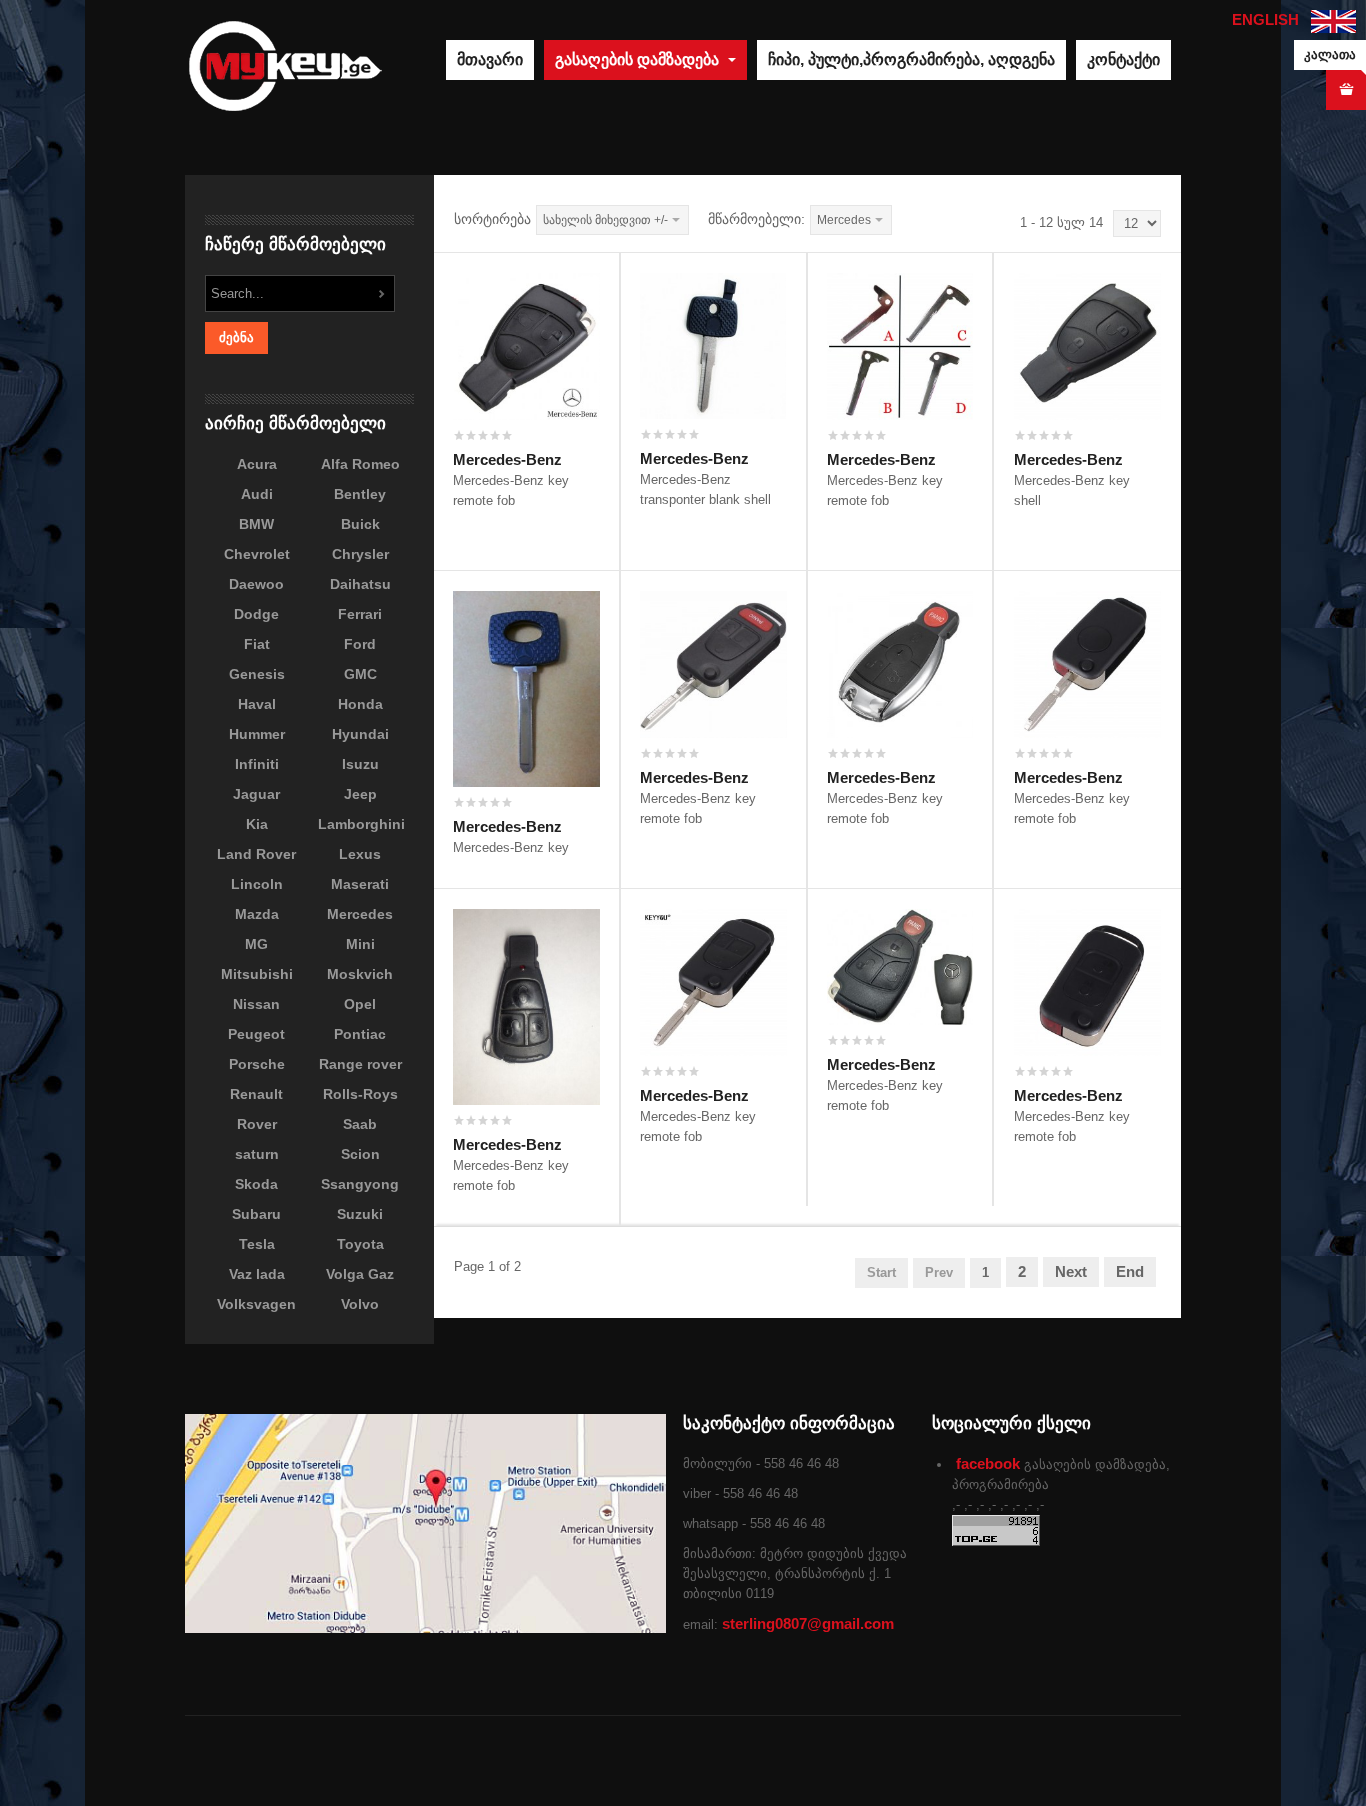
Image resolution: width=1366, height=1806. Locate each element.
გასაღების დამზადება (639, 59)
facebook (988, 1463)
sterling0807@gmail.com (808, 1623)
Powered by (1090, 1761)
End (1130, 1271)
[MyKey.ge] (285, 64)
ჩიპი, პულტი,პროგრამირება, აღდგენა (911, 59)
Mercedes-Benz (507, 459)
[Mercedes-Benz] (526, 344)
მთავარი (490, 59)
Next (1071, 1271)
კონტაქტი (1123, 59)
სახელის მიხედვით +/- (605, 220)
